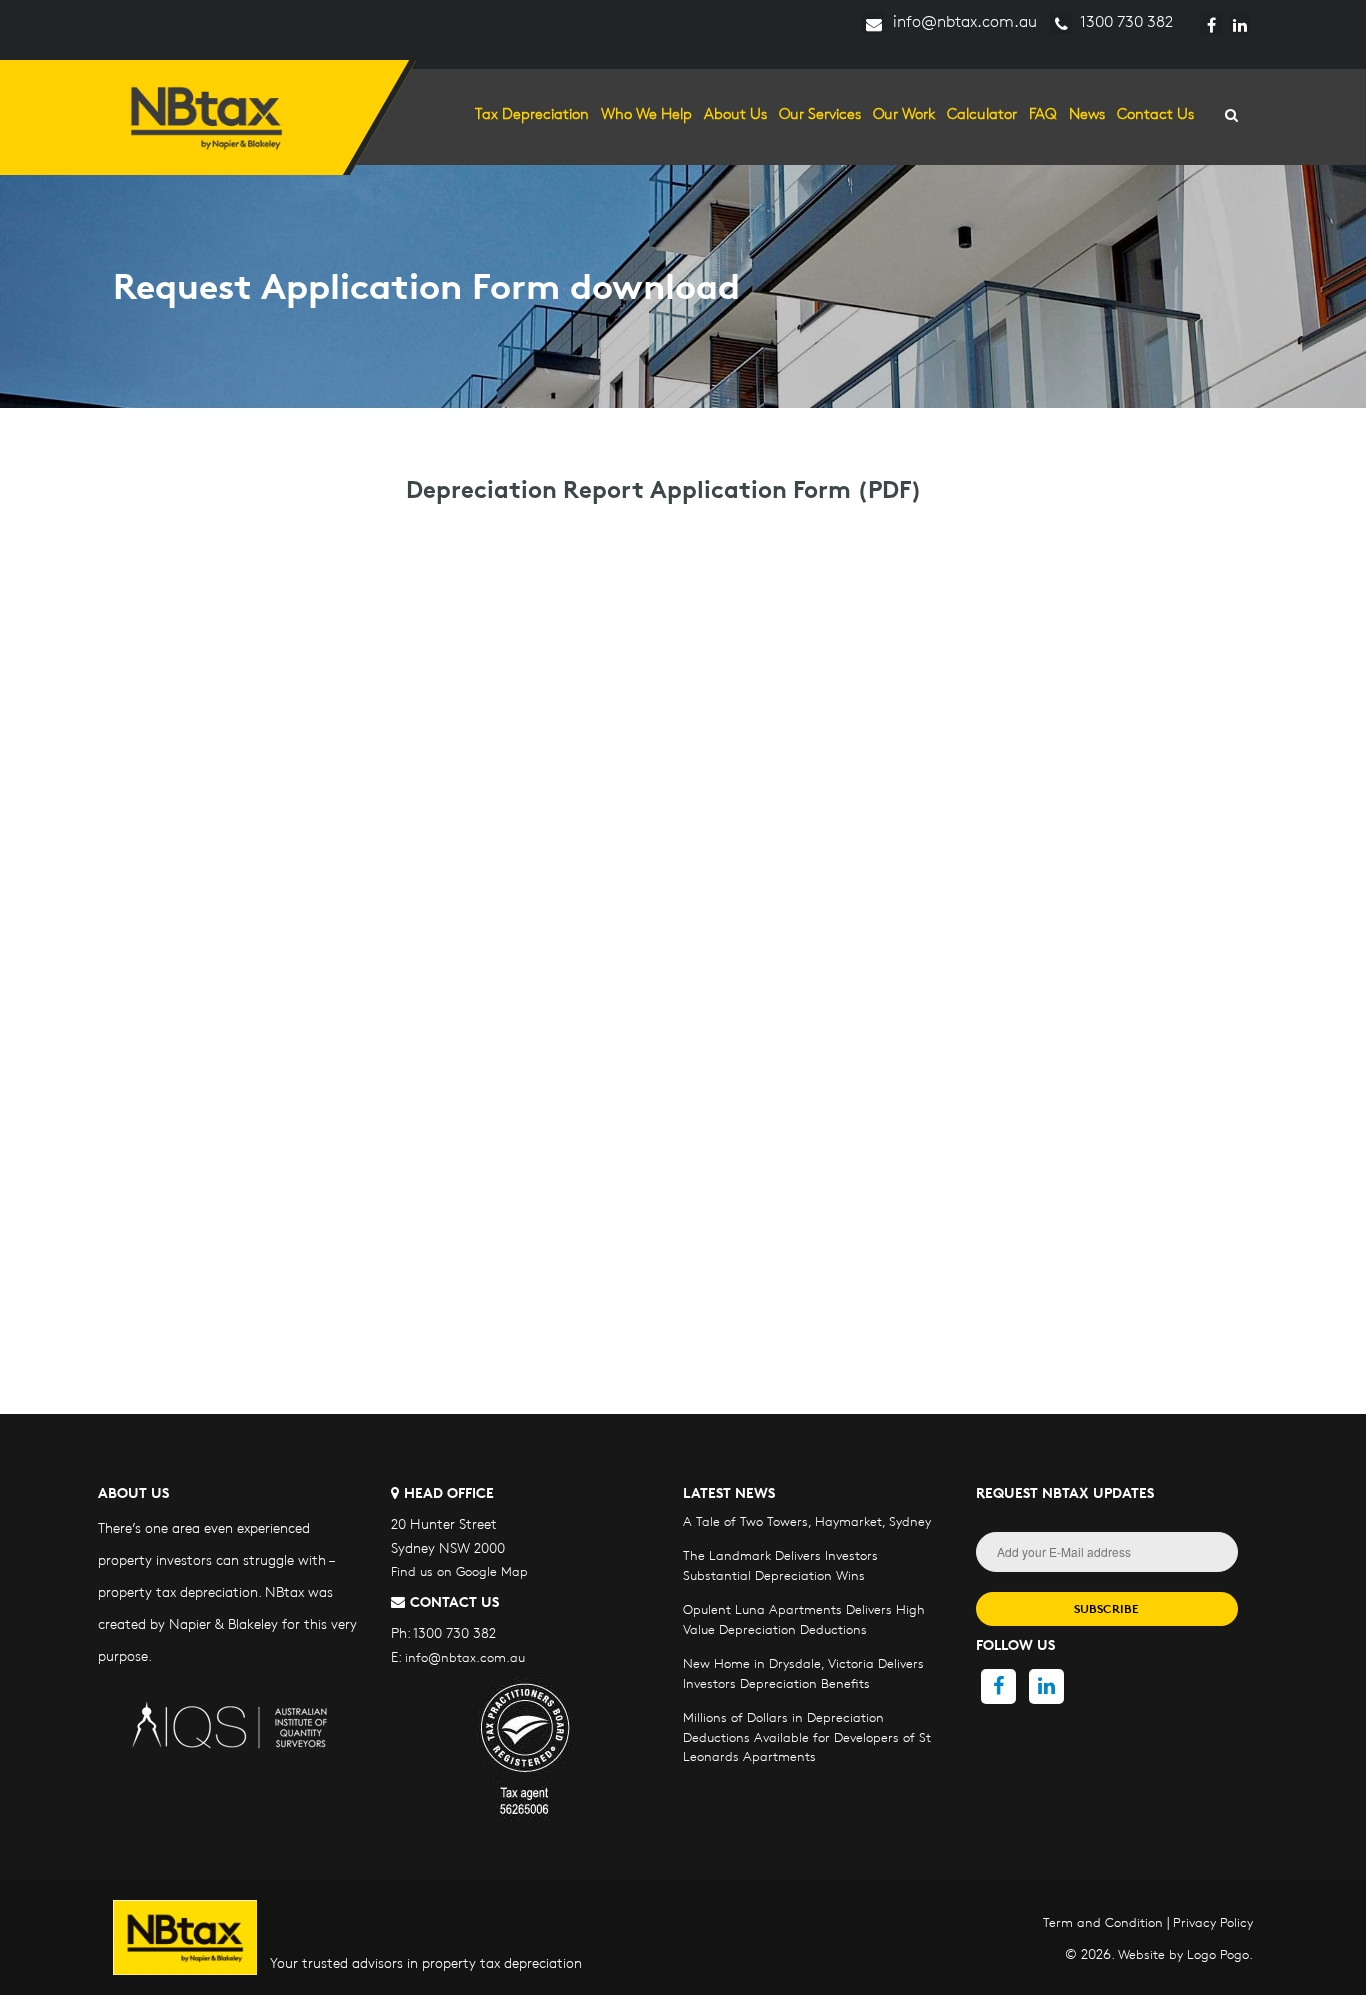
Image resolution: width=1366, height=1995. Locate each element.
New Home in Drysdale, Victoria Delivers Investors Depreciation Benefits (803, 1673)
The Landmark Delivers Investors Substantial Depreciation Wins (780, 1565)
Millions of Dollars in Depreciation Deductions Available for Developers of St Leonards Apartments (807, 1736)
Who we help (646, 113)
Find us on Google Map (459, 1571)
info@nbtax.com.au (963, 21)
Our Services (820, 113)
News (1087, 113)
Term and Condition (1103, 1922)
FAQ (1043, 113)
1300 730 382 (1125, 21)
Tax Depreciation (532, 113)
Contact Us (1155, 113)
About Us (735, 113)
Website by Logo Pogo (1183, 1954)
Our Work (904, 113)
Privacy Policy (1213, 1922)
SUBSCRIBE (1106, 1608)
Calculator (982, 113)
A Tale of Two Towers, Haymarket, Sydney (807, 1521)
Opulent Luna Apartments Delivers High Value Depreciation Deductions (804, 1619)
